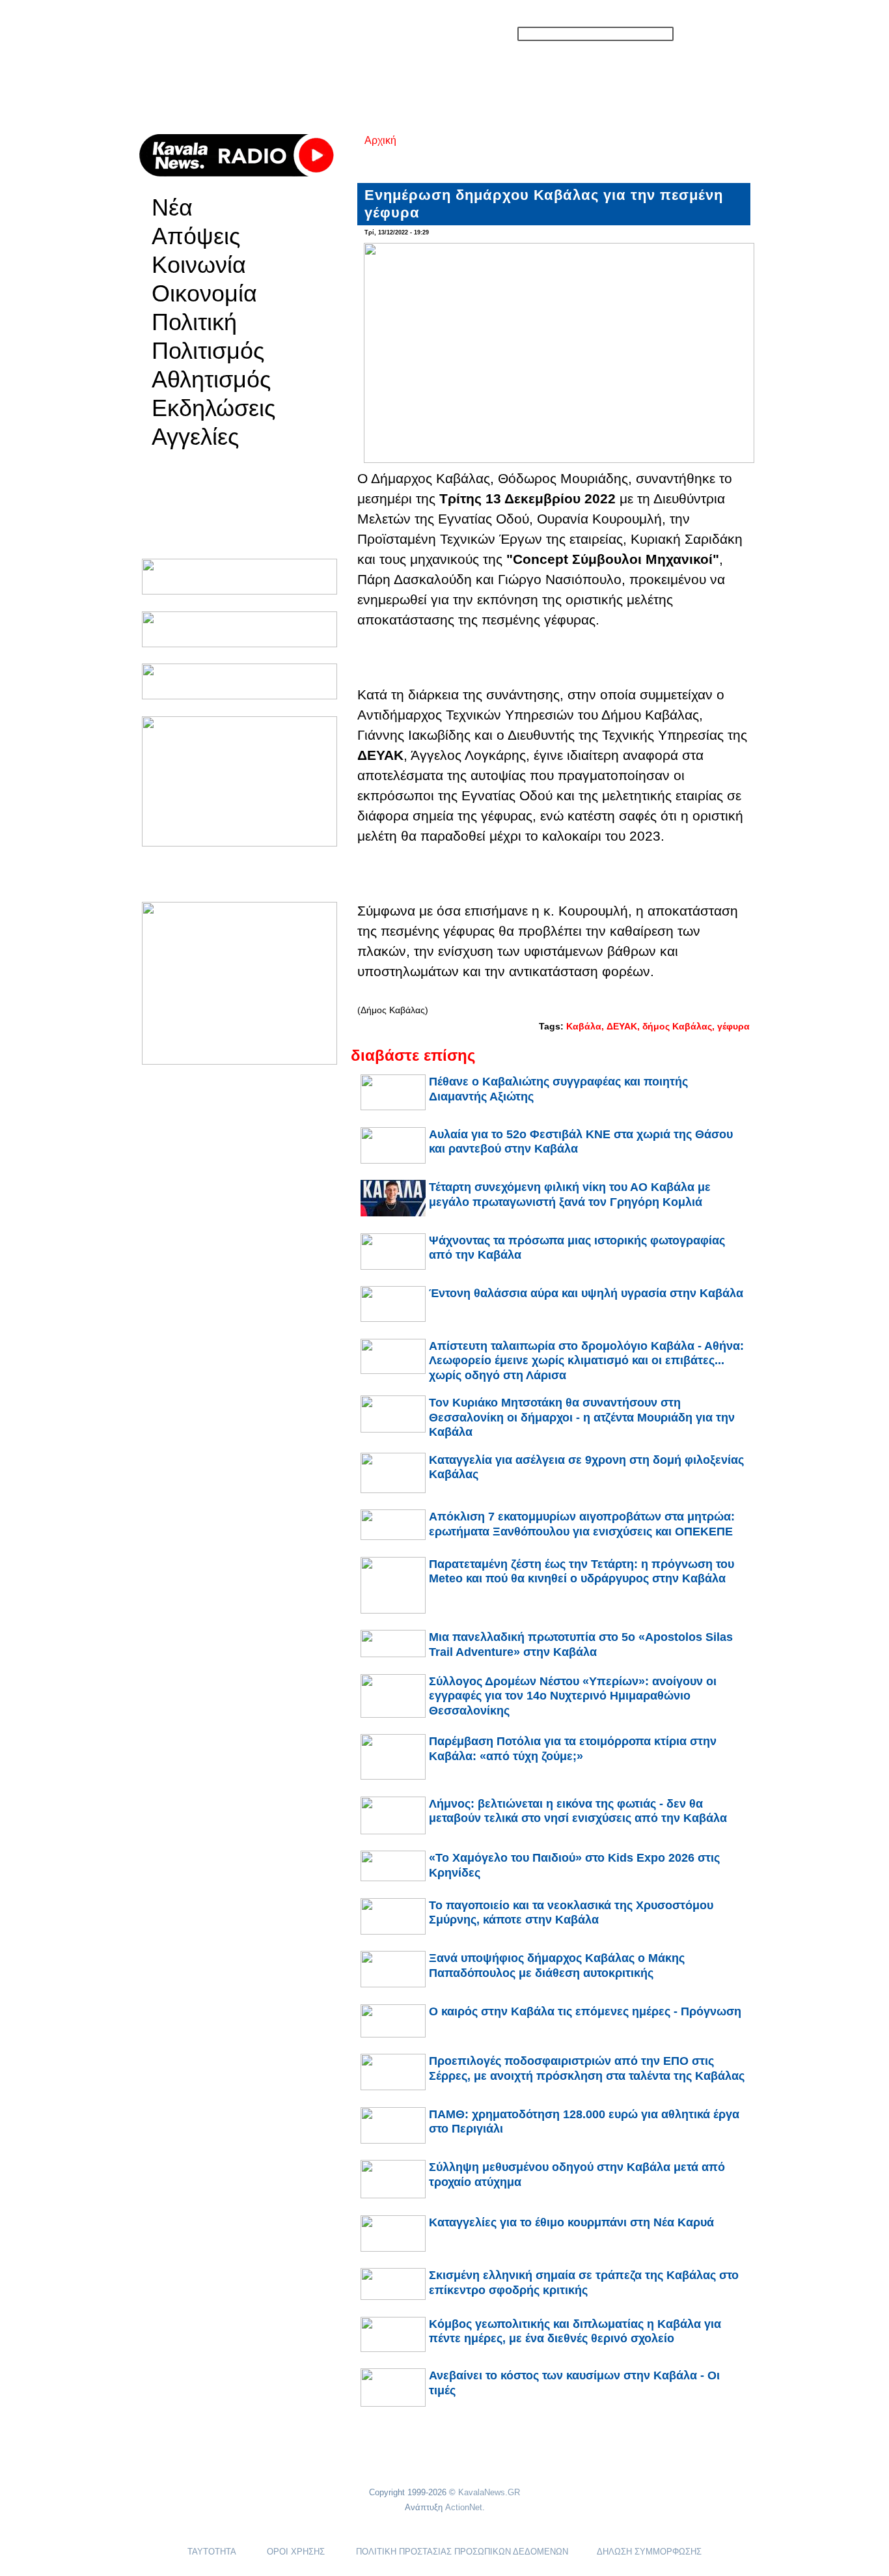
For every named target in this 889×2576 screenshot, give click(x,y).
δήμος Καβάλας (677, 1026)
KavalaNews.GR (489, 2492)
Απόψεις (196, 236)
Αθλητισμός (211, 380)
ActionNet (464, 2507)
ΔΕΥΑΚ (622, 1026)
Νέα (172, 208)
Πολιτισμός (208, 351)
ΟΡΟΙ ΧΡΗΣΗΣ (296, 2552)
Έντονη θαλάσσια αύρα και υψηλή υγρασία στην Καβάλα (586, 1293)
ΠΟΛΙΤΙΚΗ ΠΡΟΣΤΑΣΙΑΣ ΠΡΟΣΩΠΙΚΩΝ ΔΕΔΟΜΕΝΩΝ (462, 2552)
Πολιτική (194, 322)
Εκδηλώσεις (213, 408)
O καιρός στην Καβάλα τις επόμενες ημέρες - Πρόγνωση (585, 2011)
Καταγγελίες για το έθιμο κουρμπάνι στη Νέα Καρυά (571, 2222)
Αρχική (380, 140)
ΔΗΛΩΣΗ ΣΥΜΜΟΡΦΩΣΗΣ (649, 2552)
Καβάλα (584, 1026)
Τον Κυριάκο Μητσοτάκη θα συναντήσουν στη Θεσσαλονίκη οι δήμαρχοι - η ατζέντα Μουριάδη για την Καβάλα (582, 1417)
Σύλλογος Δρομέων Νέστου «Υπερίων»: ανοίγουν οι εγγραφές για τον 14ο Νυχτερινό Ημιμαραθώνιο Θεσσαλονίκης (573, 1696)
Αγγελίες (195, 437)
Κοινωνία (199, 265)
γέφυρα (733, 1026)
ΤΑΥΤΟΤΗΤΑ (212, 2552)
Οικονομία (204, 294)
